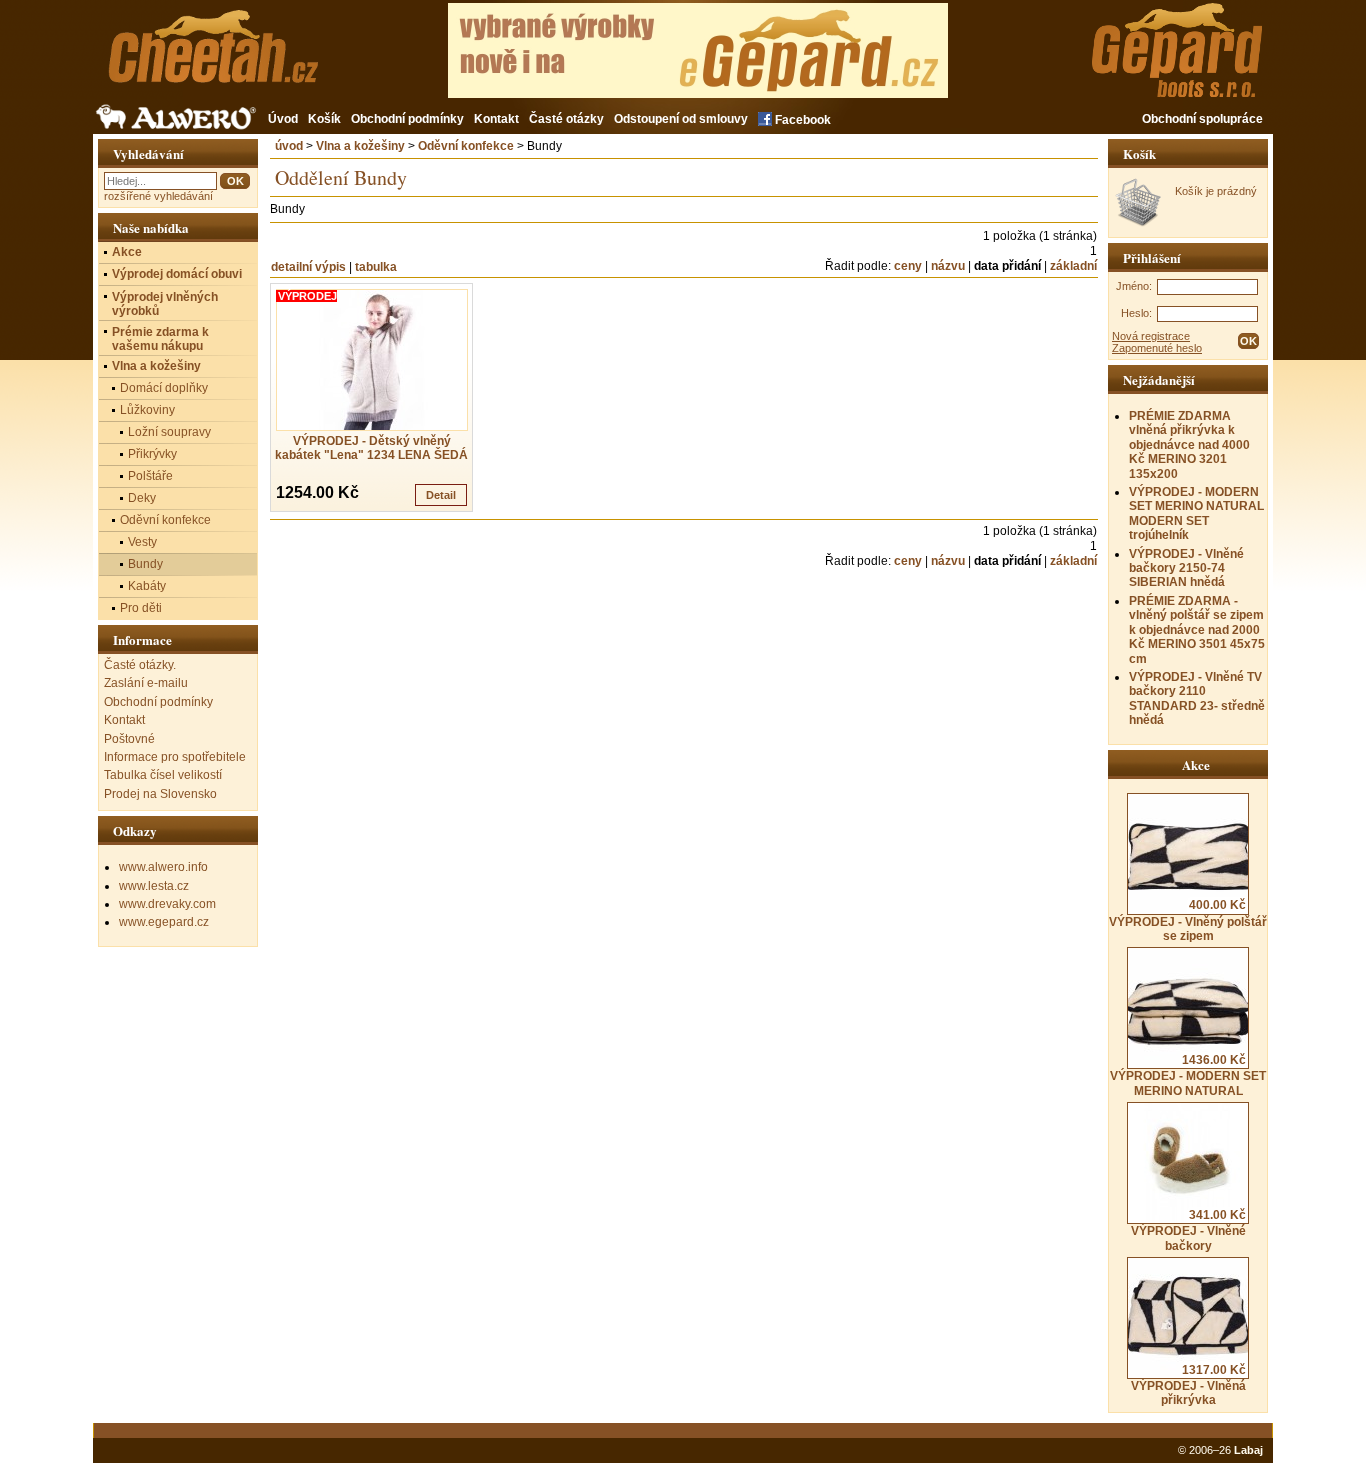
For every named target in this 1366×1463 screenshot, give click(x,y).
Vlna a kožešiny (360, 146)
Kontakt (496, 119)
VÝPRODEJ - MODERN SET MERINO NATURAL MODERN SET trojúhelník (1196, 513)
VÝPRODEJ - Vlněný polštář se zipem (1188, 920)
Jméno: (1134, 286)
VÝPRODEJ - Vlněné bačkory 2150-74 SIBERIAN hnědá (1186, 568)
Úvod (283, 119)
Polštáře (150, 476)
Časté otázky (566, 119)
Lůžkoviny (147, 410)
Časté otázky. (140, 665)
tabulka (376, 267)
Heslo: (1136, 313)
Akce (127, 252)
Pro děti (141, 608)
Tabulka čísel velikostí (163, 775)
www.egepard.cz (164, 922)
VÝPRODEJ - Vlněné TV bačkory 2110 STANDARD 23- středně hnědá (1197, 698)
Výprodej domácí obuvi (177, 274)
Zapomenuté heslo (1157, 348)
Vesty (142, 542)
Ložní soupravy (169, 432)
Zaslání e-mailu (146, 683)
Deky (142, 498)
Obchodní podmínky (407, 119)
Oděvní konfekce (466, 146)
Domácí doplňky (164, 388)
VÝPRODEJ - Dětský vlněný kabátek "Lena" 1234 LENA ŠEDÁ (371, 448)
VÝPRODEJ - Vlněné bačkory (1189, 1230)
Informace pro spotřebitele (175, 757)
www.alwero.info (163, 867)
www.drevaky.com (167, 904)
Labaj (1248, 1450)
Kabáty (147, 586)
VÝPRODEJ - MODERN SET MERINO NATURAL (1188, 1075)
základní (1073, 266)
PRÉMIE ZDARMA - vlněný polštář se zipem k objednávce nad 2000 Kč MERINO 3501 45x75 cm (1197, 630)
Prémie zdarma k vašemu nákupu (160, 339)
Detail (441, 495)
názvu (948, 266)
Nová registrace (1151, 336)
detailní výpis (308, 267)
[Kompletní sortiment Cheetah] (245, 57)
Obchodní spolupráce (1202, 119)
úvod (289, 146)
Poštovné (129, 739)
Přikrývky (152, 454)
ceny (908, 266)
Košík (324, 119)
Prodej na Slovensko (160, 794)
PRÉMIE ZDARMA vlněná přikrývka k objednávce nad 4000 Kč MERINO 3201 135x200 (1189, 445)
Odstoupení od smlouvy (681, 119)
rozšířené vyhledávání (158, 196)
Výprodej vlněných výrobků (165, 304)
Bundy (145, 564)
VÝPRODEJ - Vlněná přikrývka (1189, 1385)
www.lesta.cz (154, 886)
